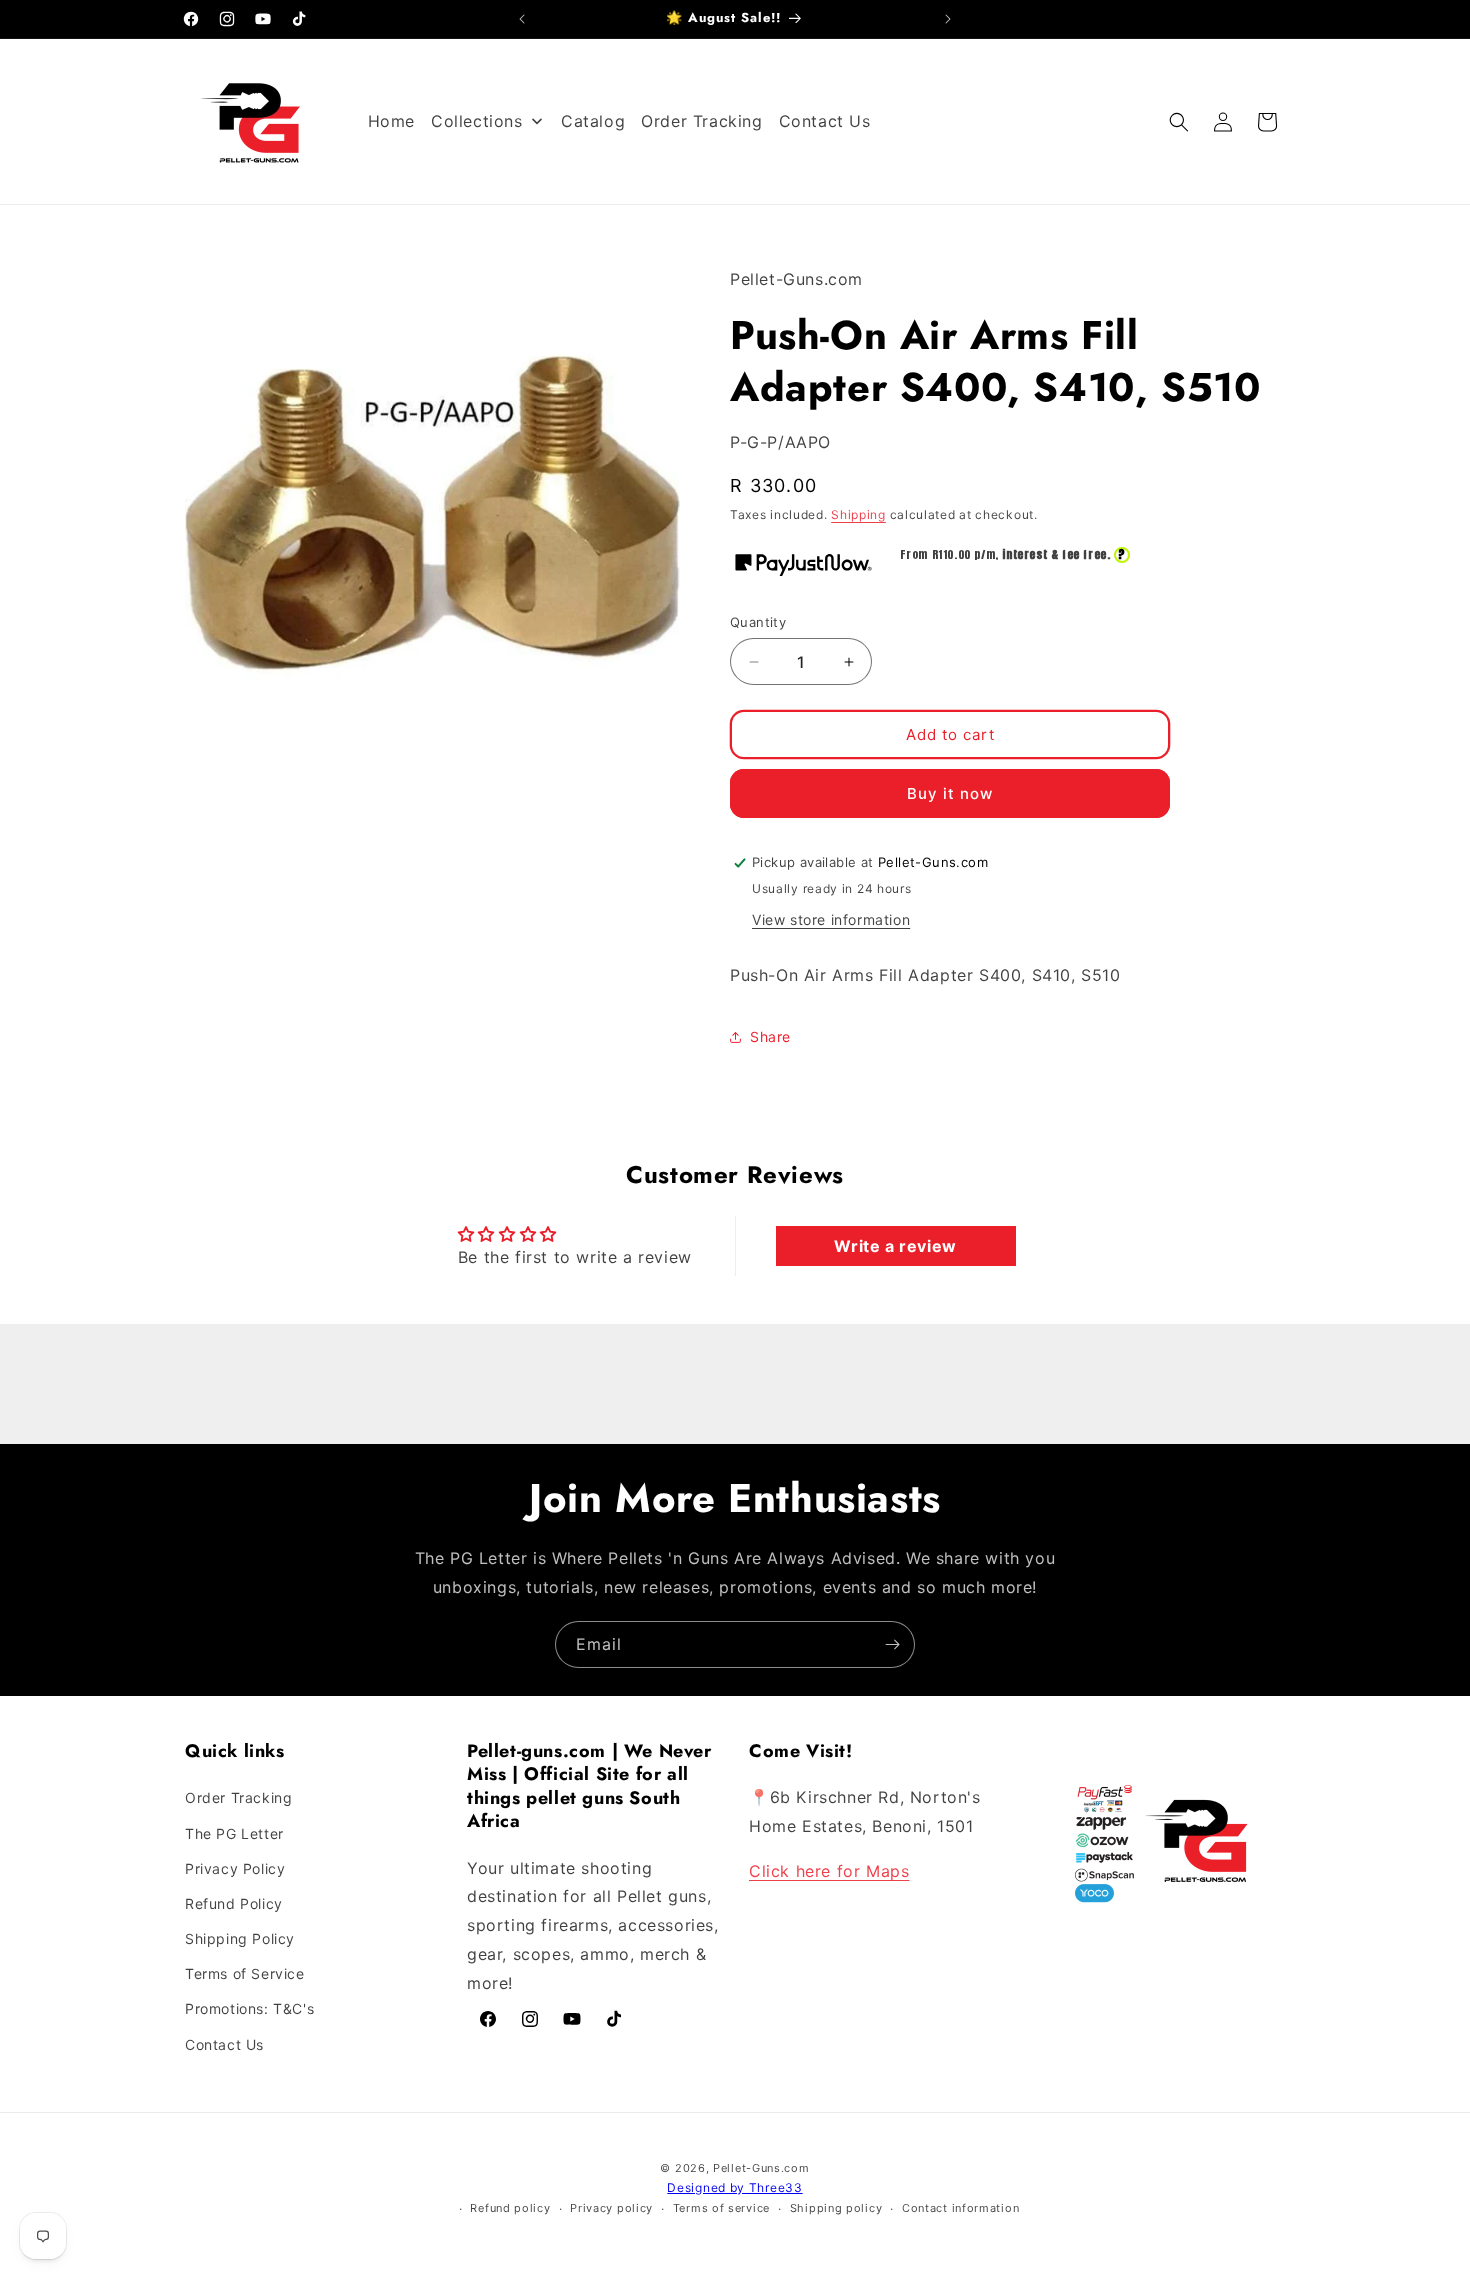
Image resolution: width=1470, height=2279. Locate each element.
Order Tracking (238, 1798)
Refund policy (510, 2209)
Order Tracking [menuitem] (701, 121)
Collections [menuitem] (477, 121)
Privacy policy (611, 2209)
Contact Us (224, 2044)
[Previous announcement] (522, 19)
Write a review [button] (895, 1246)
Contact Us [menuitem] (825, 121)
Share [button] (770, 1036)
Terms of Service (245, 1973)
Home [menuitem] (391, 121)
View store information (831, 919)
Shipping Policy (240, 1938)
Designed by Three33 (734, 2187)
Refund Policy (234, 1903)
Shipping (858, 514)
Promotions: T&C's (249, 2009)
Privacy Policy (235, 1868)
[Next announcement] (948, 19)
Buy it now (950, 793)
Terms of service (721, 2209)
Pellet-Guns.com (761, 2168)
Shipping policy (836, 2209)
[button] (1179, 122)
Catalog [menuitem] (593, 121)
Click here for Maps (829, 1871)
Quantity (758, 622)
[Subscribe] (892, 1644)
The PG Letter (234, 1833)
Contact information (960, 2209)
